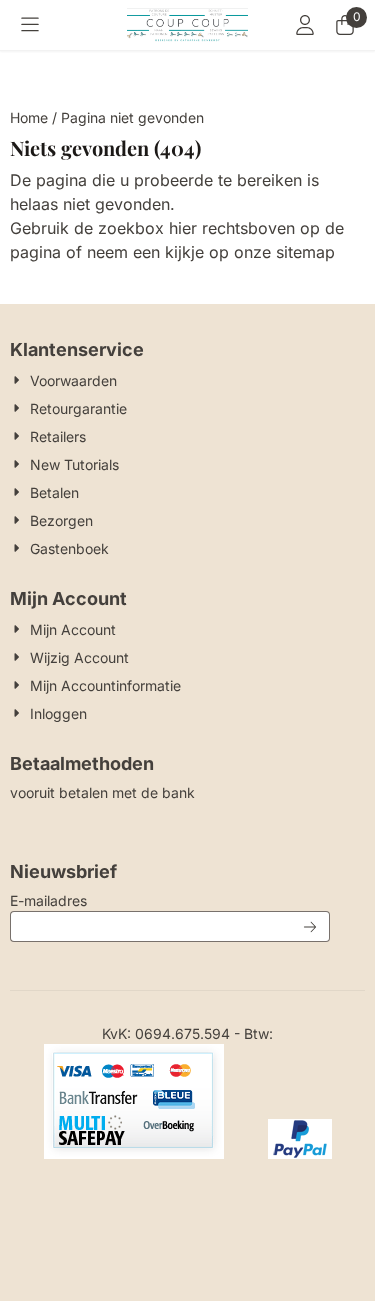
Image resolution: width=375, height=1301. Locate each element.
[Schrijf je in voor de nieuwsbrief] (311, 926)
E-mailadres (170, 900)
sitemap (305, 252)
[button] (30, 25)
